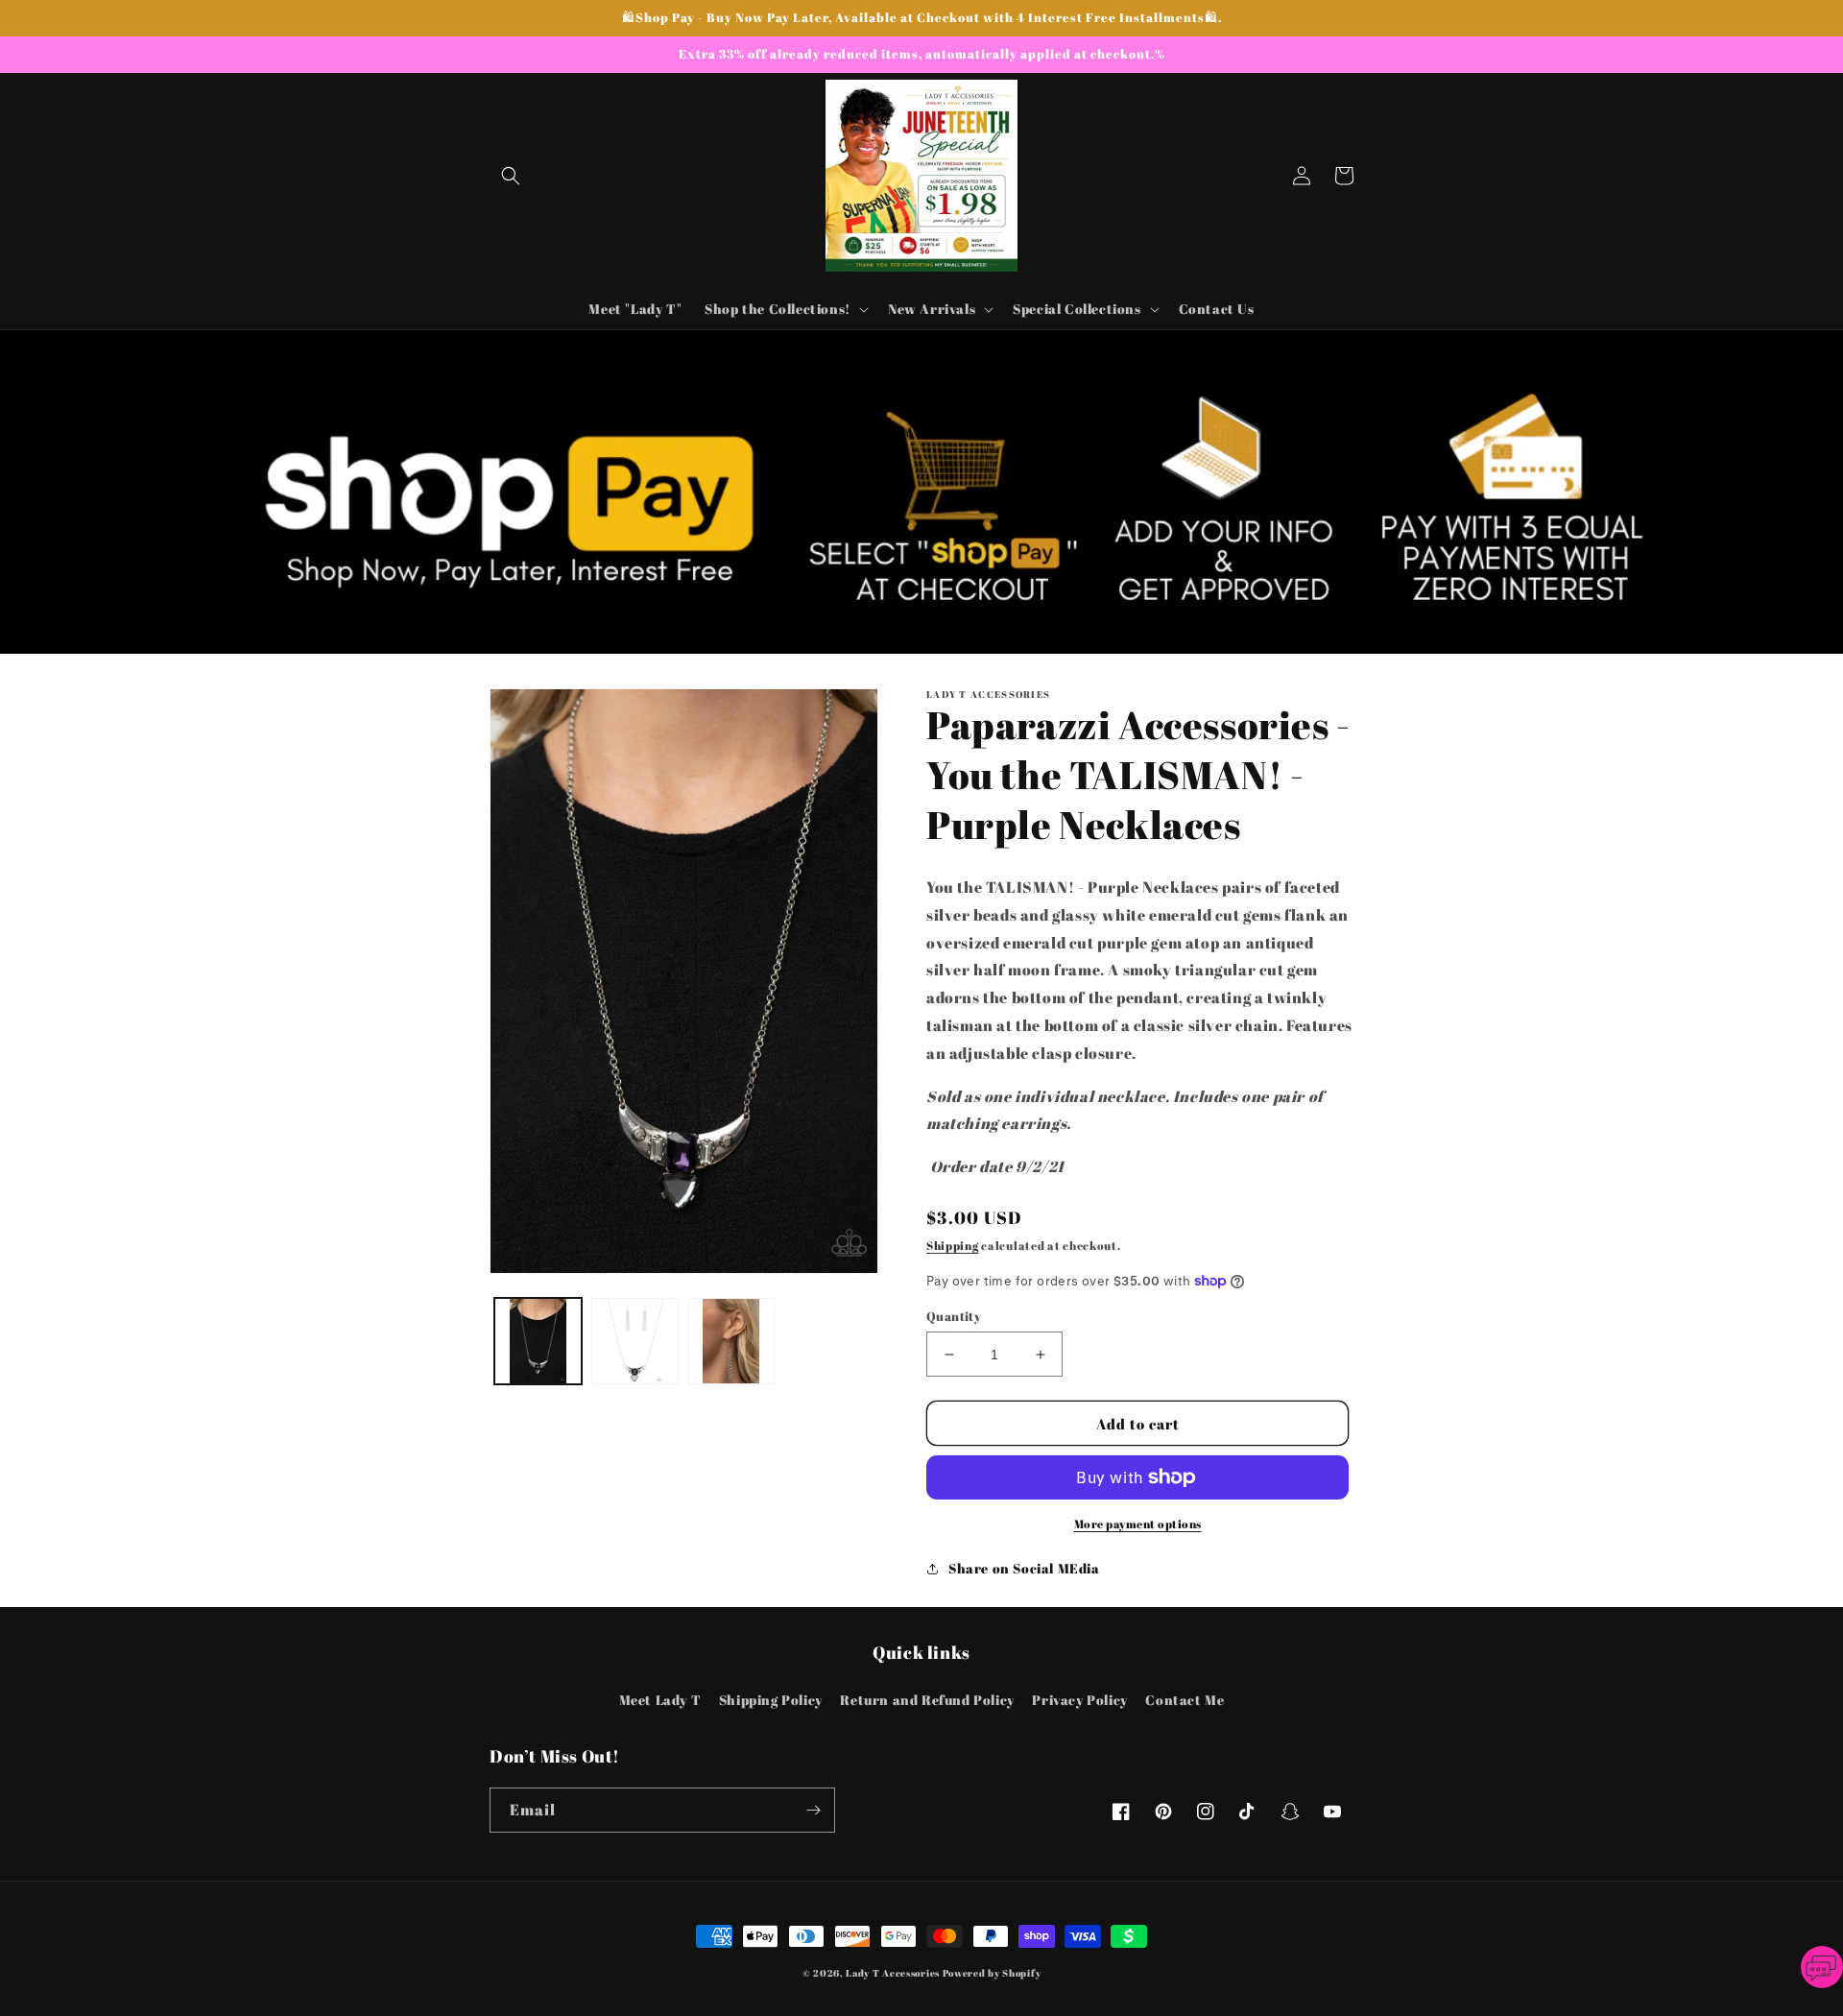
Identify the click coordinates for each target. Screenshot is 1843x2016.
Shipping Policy (771, 1700)
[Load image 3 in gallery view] (732, 1342)
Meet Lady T (660, 1700)
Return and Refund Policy (927, 1700)
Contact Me (1185, 1700)
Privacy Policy (1079, 1700)
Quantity (954, 1316)
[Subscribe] (813, 1810)
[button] (511, 176)
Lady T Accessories (893, 1973)
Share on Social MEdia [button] (1024, 1568)
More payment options (1138, 1524)
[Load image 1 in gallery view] (538, 1342)
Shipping (953, 1245)
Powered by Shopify (992, 1973)
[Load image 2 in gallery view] (635, 1342)
